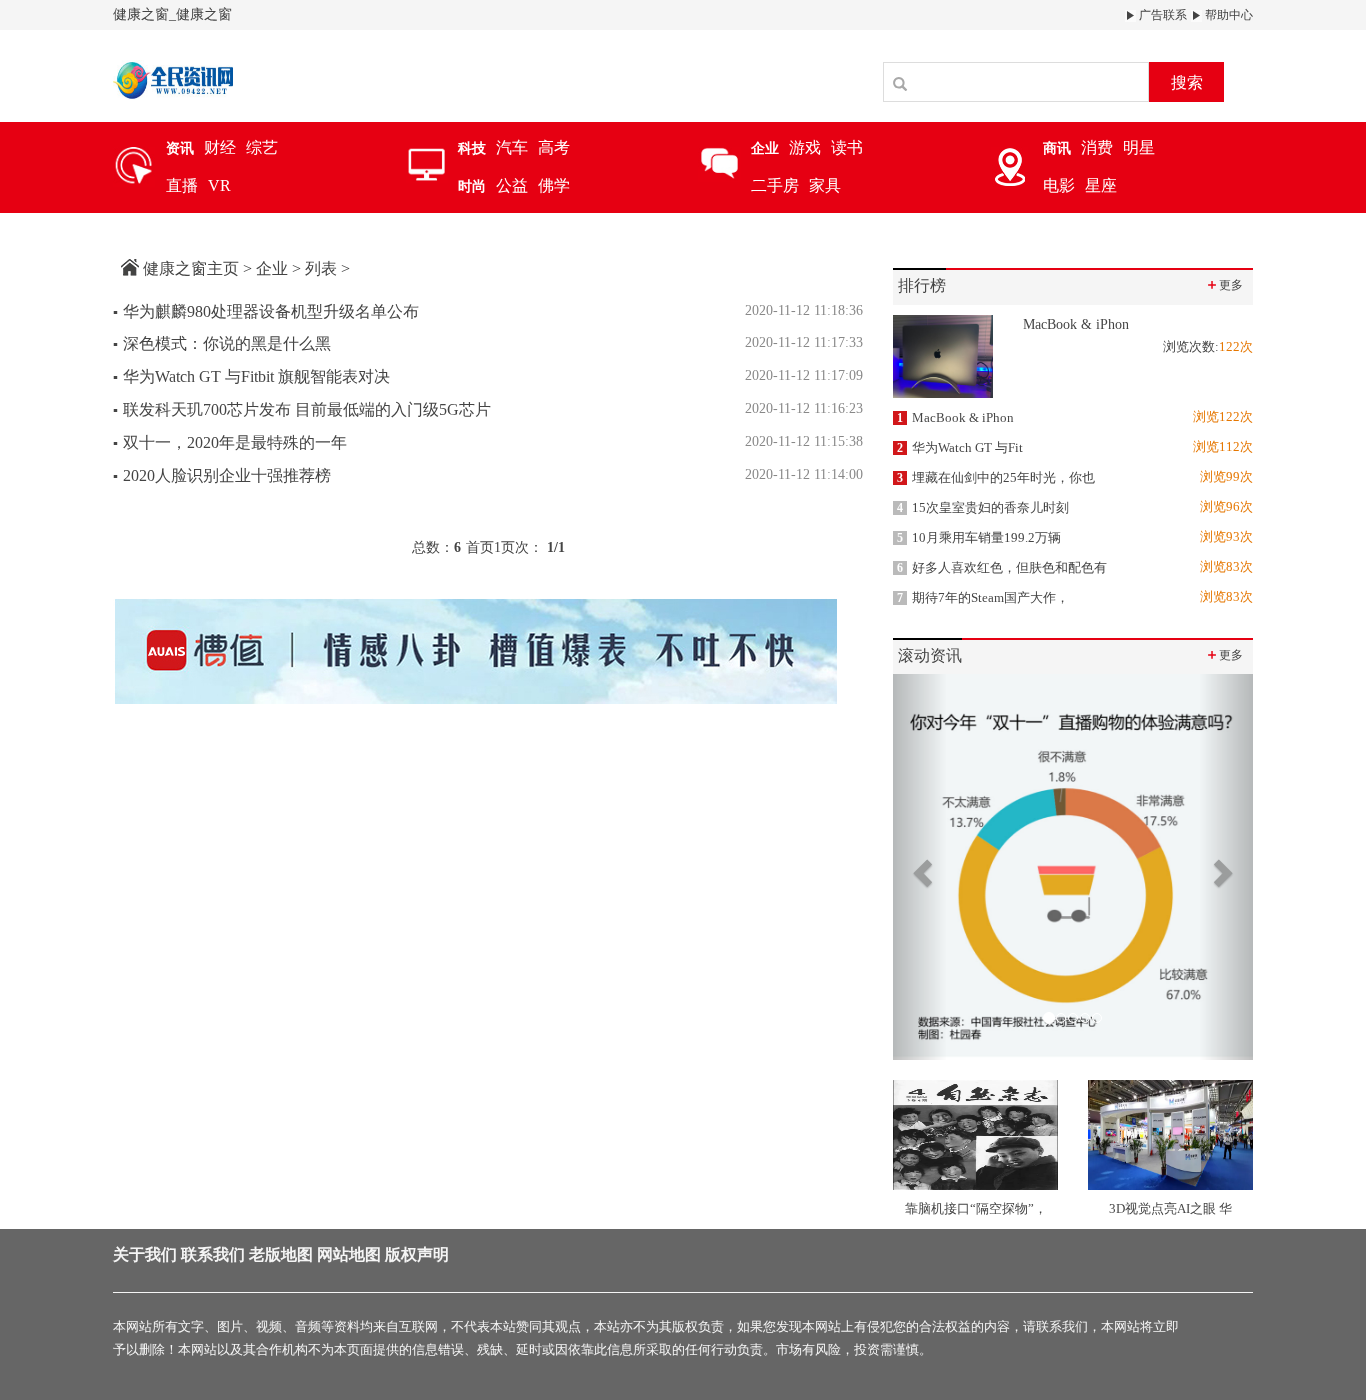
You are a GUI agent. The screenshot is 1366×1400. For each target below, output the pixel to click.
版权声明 (417, 1254)
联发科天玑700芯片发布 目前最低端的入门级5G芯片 (302, 409)
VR (219, 185)
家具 (825, 185)
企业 (272, 268)
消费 (1097, 147)
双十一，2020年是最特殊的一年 (230, 442)
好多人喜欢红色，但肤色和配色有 (1002, 567)
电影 (1059, 185)
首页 (480, 547)
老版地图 (281, 1254)
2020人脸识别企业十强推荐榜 (222, 475)
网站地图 (349, 1254)
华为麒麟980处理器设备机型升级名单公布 (266, 311)
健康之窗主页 (191, 268)
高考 (554, 147)
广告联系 (1161, 15)
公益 (512, 185)
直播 (182, 185)
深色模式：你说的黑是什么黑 (222, 343)
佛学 (554, 185)
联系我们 (213, 1254)
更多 (1224, 284)
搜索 (1187, 82)
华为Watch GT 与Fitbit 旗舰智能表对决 (251, 376)
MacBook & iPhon (955, 417)
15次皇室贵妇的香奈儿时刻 (983, 507)
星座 (1101, 185)
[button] (920, 867)
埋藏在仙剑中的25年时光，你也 (996, 477)
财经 (220, 147)
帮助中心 (1227, 15)
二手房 (775, 185)
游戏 (805, 147)
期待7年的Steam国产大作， (983, 597)
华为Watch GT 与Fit (960, 447)
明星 (1139, 147)
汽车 (512, 147)
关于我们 (145, 1254)
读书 (847, 147)
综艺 (262, 147)
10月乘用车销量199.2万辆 (979, 537)
